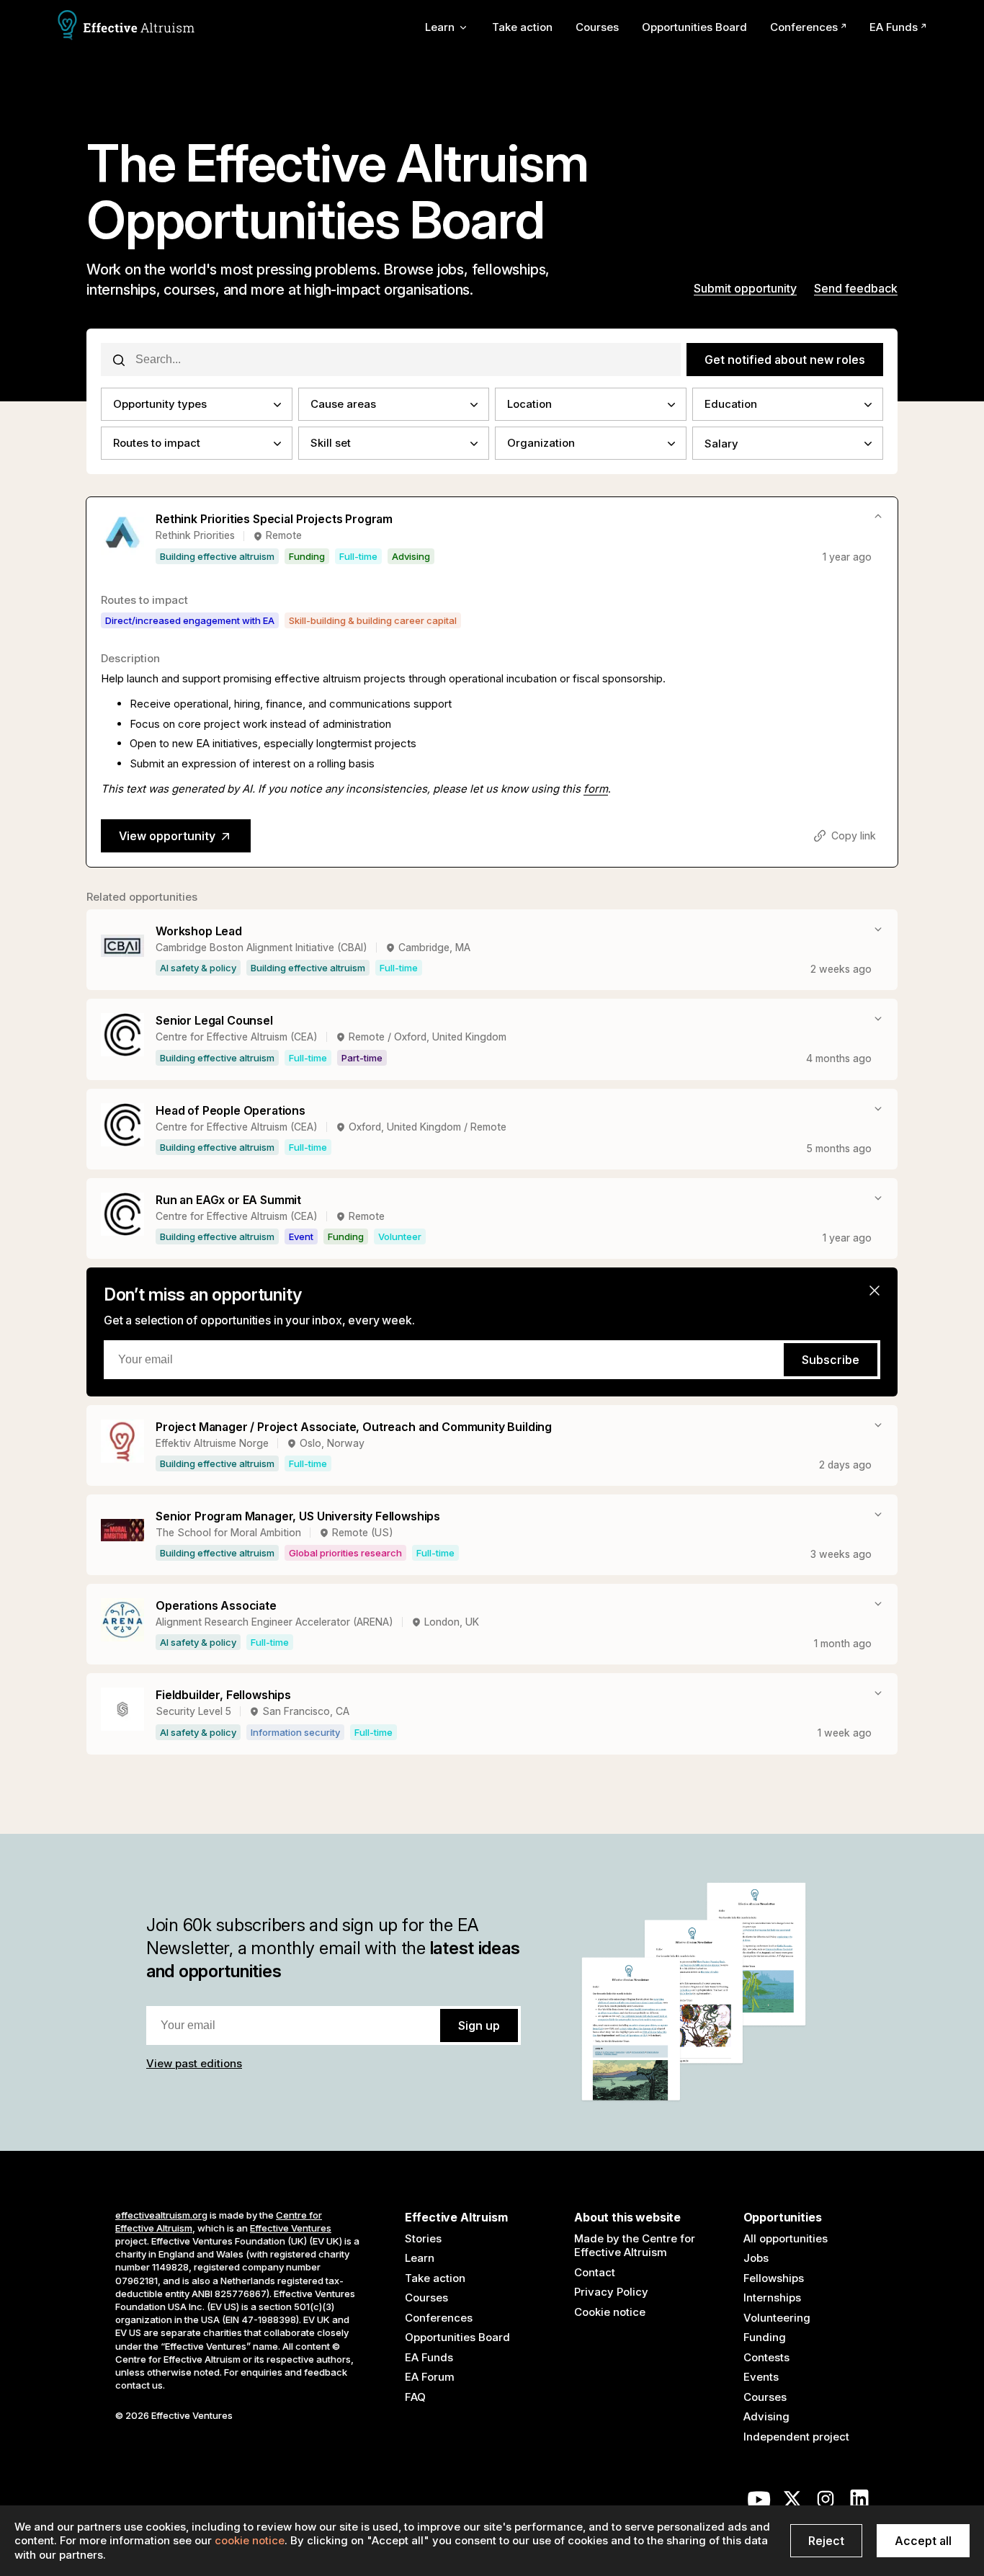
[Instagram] (826, 2503)
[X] (792, 2503)
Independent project (796, 2437)
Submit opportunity (745, 288)
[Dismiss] (875, 1291)
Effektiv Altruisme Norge (212, 1443)
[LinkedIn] (859, 2503)
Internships (772, 2298)
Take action (522, 27)
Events (761, 2377)
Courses (597, 27)
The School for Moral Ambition (228, 1532)
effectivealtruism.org (161, 2215)
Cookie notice (610, 2312)
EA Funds (894, 27)
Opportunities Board (694, 27)
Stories (423, 2238)
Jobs (756, 2258)
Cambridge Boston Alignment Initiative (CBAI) (261, 947)
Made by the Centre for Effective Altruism (635, 2246)
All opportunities (786, 2238)
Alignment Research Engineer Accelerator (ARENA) (274, 1622)
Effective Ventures (291, 2228)
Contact (595, 2272)
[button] (217, 556)
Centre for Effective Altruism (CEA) (237, 1037)
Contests (766, 2357)
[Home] (126, 27)
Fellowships (774, 2278)
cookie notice (250, 2540)
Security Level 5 (193, 1711)
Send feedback (856, 288)
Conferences (804, 27)
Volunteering (777, 2318)
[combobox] (197, 404)
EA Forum (430, 2377)
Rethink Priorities (195, 535)
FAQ (415, 2397)
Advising (766, 2416)
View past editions (194, 2063)
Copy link (854, 835)
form (596, 789)
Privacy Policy (611, 2292)
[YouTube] (759, 2503)
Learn (420, 2258)
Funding (765, 2337)
